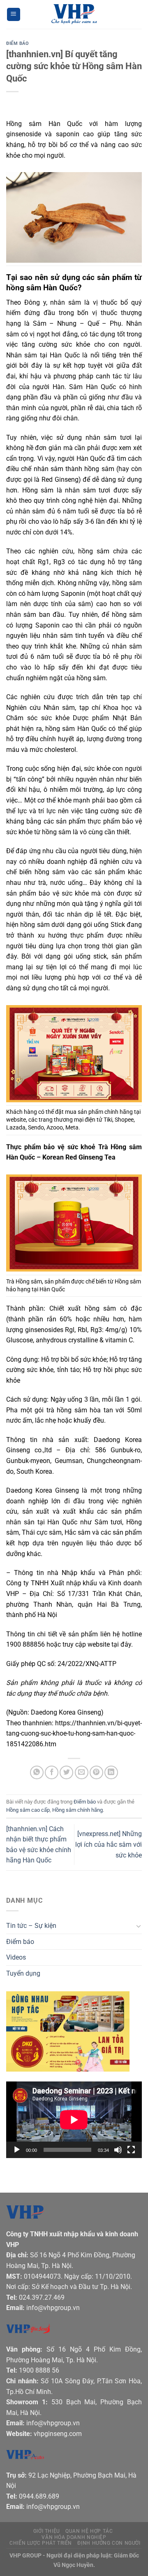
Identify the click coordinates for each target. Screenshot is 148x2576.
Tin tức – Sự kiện (31, 1926)
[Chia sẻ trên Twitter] (66, 1772)
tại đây (121, 1644)
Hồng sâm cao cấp (28, 1810)
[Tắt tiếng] (118, 2150)
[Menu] (14, 15)
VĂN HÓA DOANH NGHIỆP (74, 2537)
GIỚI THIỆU (47, 2531)
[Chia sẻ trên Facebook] (52, 1772)
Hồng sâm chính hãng (77, 1810)
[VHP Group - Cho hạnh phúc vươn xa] (74, 14)
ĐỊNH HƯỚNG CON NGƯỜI (109, 2543)
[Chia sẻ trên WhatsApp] (37, 1772)
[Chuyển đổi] (139, 1926)
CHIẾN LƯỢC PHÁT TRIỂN (41, 2543)
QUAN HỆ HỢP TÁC (89, 2531)
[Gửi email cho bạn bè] (82, 1772)
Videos (16, 1957)
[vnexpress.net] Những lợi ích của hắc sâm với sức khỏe (109, 1844)
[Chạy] (17, 2150)
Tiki (108, 1120)
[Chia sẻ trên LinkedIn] (111, 1772)
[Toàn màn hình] (131, 2150)
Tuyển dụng (23, 1973)
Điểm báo (17, 43)
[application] (74, 2120)
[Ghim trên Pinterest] (96, 1772)
